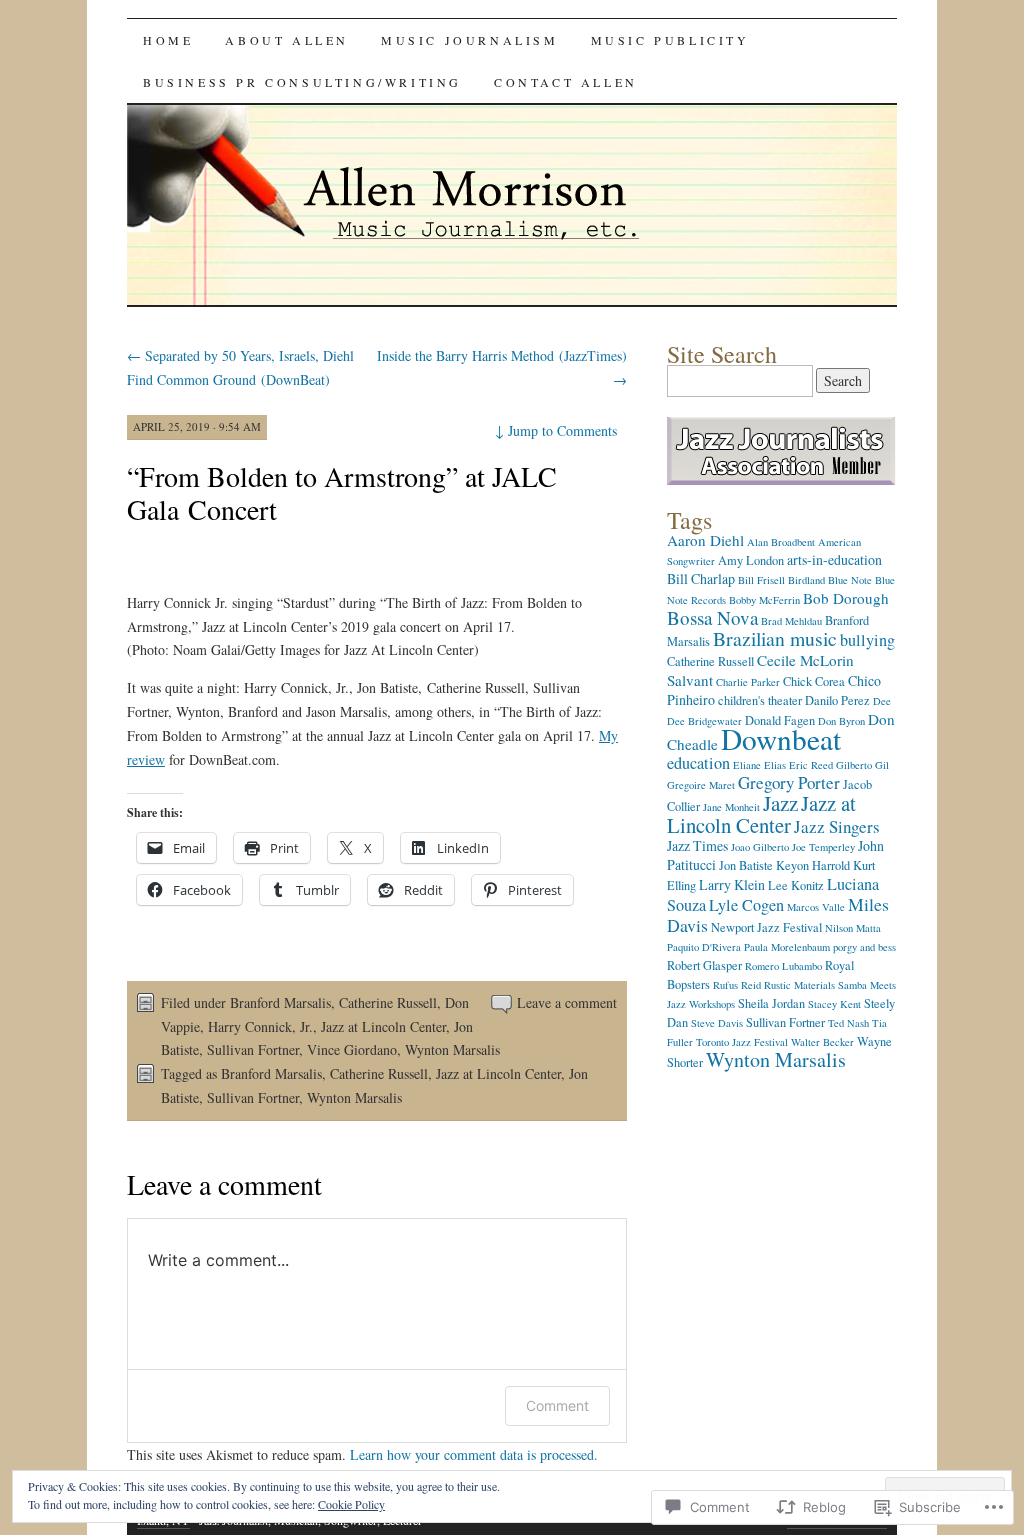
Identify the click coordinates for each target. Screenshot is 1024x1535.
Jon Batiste (746, 865)
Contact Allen (566, 82)
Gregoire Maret (701, 785)
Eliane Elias (759, 765)
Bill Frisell (761, 580)
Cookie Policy (351, 1504)
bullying (867, 640)
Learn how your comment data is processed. (474, 1454)
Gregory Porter (789, 782)
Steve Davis (717, 1023)
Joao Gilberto (760, 847)
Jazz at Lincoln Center (383, 1026)
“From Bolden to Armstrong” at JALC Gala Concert (342, 492)
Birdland (806, 580)
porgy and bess (864, 947)
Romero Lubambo (783, 966)
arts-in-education (834, 559)
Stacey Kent (834, 1004)
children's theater (760, 700)
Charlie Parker (748, 682)
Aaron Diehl (705, 540)
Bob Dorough (846, 598)
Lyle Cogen (746, 905)
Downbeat (781, 738)
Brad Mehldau (791, 621)
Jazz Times (697, 845)
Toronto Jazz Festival (742, 1042)
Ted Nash (848, 1023)
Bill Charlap (701, 578)
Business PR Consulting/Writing (302, 82)
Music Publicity (670, 40)
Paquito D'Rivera (704, 947)
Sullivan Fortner (253, 1049)
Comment (557, 1405)
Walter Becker (822, 1042)
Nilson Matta (853, 928)
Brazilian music (775, 638)
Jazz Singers (837, 826)
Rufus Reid (737, 985)
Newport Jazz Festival (766, 927)
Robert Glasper (704, 965)
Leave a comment (567, 1002)
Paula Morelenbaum (787, 947)
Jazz (780, 803)
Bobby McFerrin (764, 600)
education (698, 763)
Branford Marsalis (280, 1002)
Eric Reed (811, 765)
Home (168, 40)
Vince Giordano (352, 1049)
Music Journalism (470, 40)
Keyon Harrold (813, 865)
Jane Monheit (731, 807)
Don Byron (841, 721)
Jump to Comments (556, 430)
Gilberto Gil (862, 765)
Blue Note (850, 580)
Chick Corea (814, 681)
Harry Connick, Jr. (260, 1026)
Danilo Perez (837, 700)
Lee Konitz (796, 885)
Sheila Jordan (771, 1003)
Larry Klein (732, 884)
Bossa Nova (712, 617)
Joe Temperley (823, 847)
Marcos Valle (816, 907)
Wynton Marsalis (452, 1049)
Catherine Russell (388, 1002)
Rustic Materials (799, 985)
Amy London (751, 560)
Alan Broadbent (781, 542)
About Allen (287, 40)
